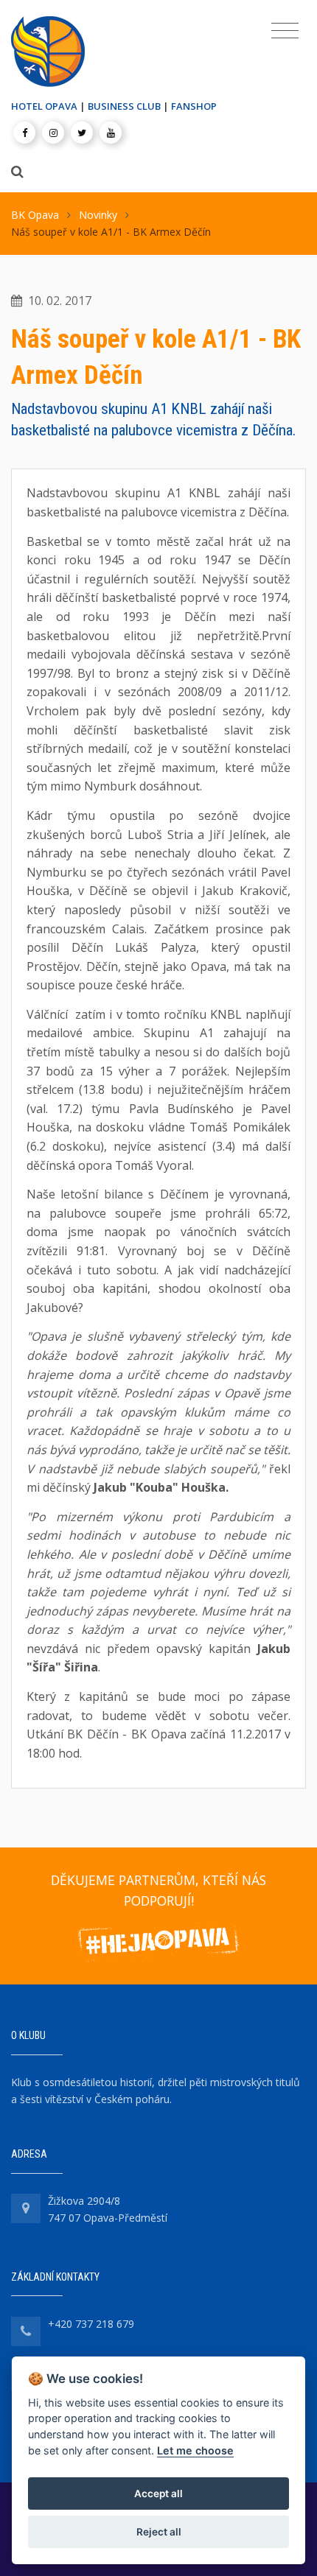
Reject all (159, 2532)
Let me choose (195, 2450)
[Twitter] (82, 133)
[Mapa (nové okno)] (26, 2208)
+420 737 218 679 (91, 2324)
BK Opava (35, 215)
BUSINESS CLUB (124, 106)
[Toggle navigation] (285, 31)
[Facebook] (24, 133)
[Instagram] (53, 133)
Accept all (158, 2493)
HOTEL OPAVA (44, 106)
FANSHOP (194, 106)
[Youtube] (111, 133)
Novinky (98, 215)
